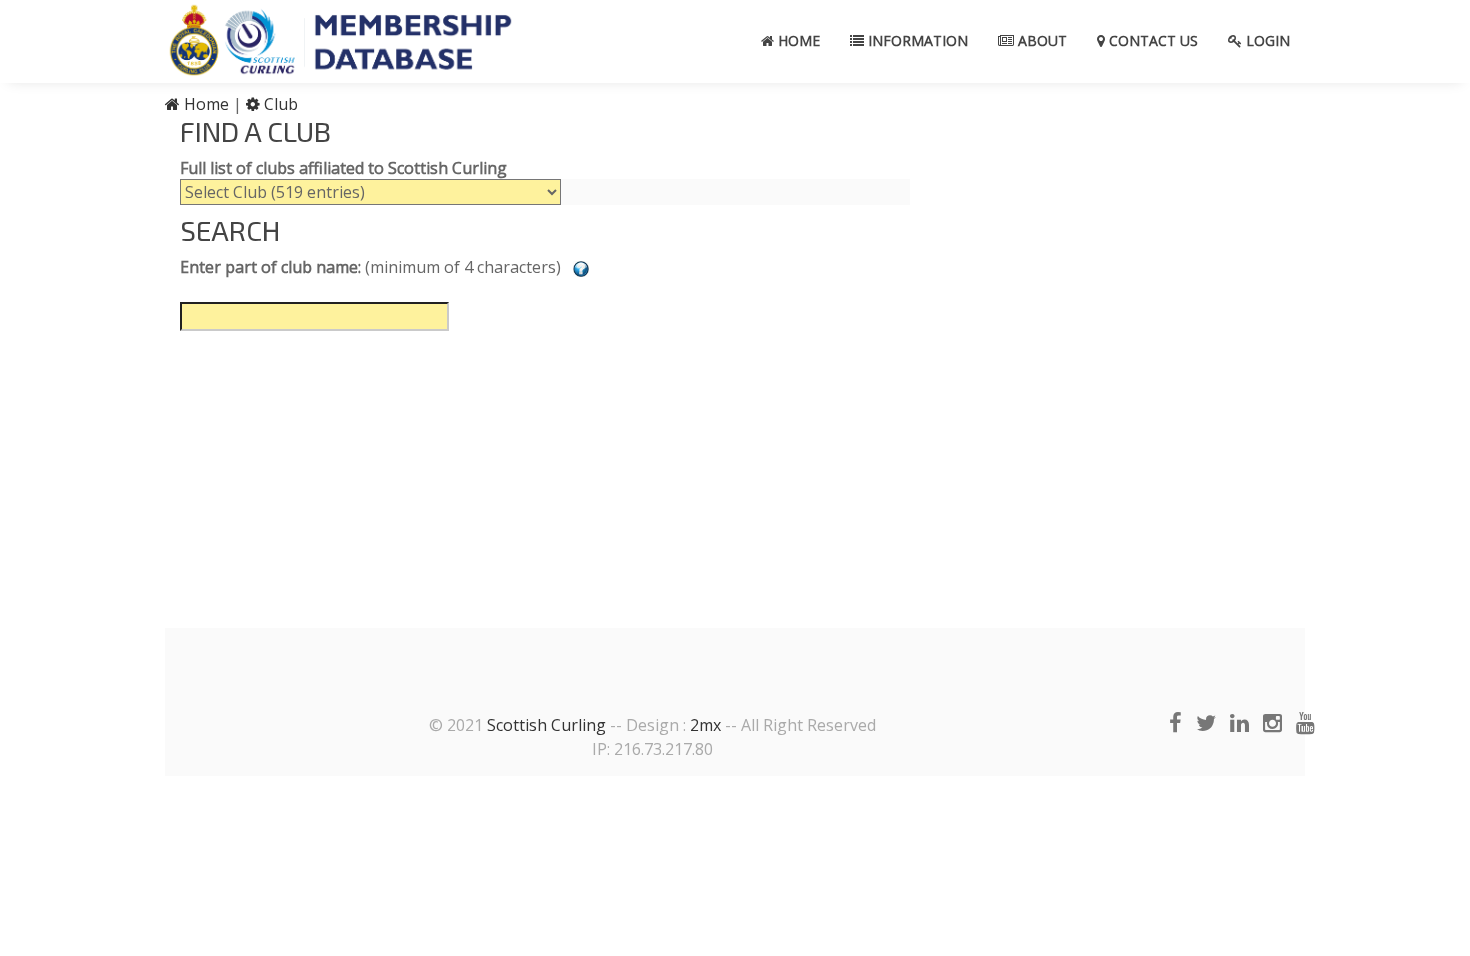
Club (279, 104)
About (1040, 40)
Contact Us (1151, 40)
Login (1266, 40)
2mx (705, 725)
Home (797, 40)
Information (916, 40)
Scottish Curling (546, 725)
